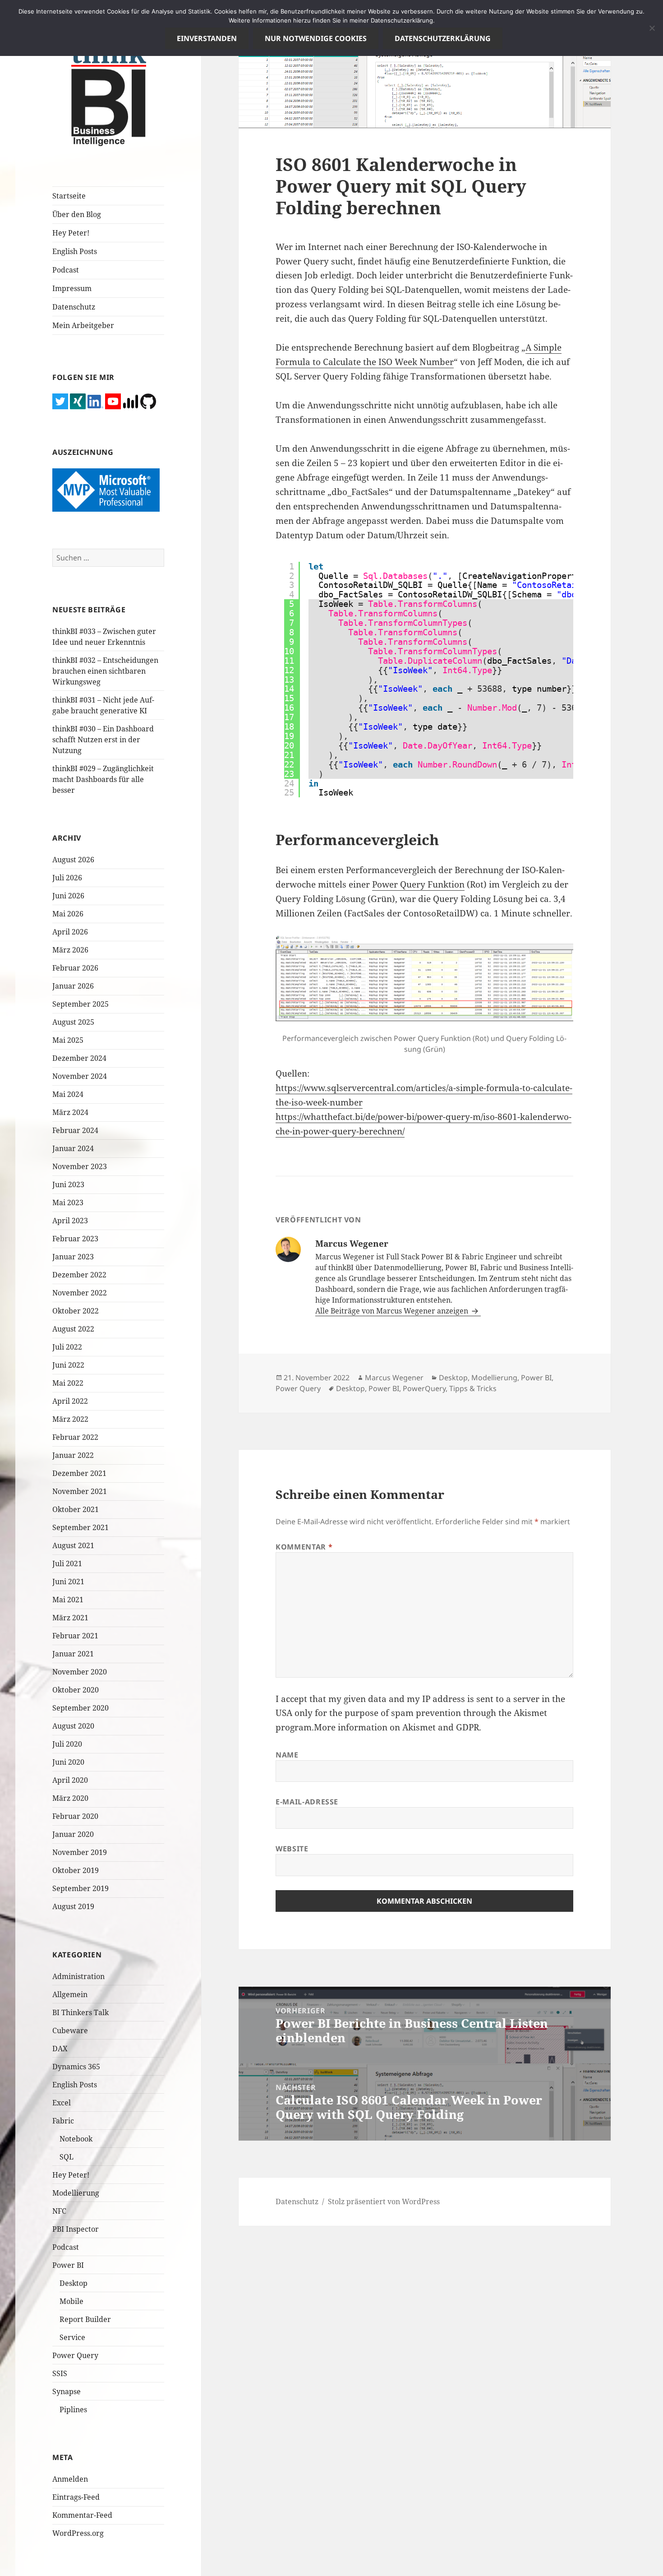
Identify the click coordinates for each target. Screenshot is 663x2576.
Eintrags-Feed (76, 2497)
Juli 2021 (67, 1563)
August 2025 (73, 1022)
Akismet (530, 1713)
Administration (78, 1976)
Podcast (66, 270)
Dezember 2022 (79, 1275)
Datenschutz (74, 307)
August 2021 (73, 1545)
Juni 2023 (68, 1184)
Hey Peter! (71, 233)
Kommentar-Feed (82, 2515)
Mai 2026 (68, 914)
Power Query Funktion (418, 884)
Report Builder (85, 2319)
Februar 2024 (75, 1130)
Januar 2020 (73, 1834)
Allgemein (70, 1994)
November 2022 (80, 1293)
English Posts (75, 251)
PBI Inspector (76, 2229)
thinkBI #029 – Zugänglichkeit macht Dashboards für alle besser (103, 779)
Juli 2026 (67, 878)
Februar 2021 (75, 1636)
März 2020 (70, 1798)
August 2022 (73, 1329)
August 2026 (73, 860)
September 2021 (81, 1527)
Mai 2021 (68, 1600)
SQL (67, 2157)
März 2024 (70, 1112)
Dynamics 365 (76, 2067)
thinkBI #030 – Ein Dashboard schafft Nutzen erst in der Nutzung (103, 740)
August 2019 (73, 1906)
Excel (62, 2103)
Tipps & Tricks (473, 1388)
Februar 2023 (75, 1239)
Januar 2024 (73, 1148)
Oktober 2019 (76, 1870)
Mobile (71, 2301)
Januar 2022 (73, 1455)
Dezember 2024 (79, 1058)
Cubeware (70, 2030)
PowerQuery (424, 1388)
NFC (59, 2211)
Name (287, 1755)
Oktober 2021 (76, 1509)
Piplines (73, 2410)
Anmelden (70, 2479)
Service (72, 2337)
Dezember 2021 (79, 1473)
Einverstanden (207, 38)
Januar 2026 (73, 986)
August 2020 (73, 1726)
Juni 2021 (68, 1582)
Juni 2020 (68, 1762)
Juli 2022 (67, 1347)
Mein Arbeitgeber (83, 325)
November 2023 (80, 1166)
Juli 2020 (67, 1744)
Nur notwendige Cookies (316, 38)
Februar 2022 (75, 1437)
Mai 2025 (68, 1040)
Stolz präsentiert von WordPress (384, 2201)
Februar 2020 (75, 1816)
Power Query (75, 2355)
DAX (60, 2049)
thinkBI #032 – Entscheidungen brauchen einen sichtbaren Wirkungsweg (105, 671)
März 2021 (70, 1618)
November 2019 (80, 1852)
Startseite (69, 196)
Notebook (76, 2139)
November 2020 (80, 1672)
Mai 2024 (68, 1094)
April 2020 (70, 1780)
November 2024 (80, 1076)
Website (292, 1849)
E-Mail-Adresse (307, 1802)
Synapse (67, 2391)
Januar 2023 (73, 1257)
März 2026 (70, 950)
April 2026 (70, 932)
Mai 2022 (68, 1383)
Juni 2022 (68, 1365)
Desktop (74, 2283)
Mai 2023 (68, 1202)
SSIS (60, 2373)
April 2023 (70, 1221)
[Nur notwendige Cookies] (652, 28)
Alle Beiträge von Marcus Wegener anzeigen (393, 1311)
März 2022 (70, 1419)
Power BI (68, 2265)
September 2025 (81, 1004)
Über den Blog (77, 214)
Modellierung (76, 2193)
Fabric (63, 2121)
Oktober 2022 (76, 1311)
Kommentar (304, 1547)
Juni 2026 (68, 896)
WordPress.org (78, 2533)
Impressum (72, 288)
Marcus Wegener (394, 1378)
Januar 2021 (73, 1654)
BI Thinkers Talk (81, 2012)
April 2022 (70, 1401)
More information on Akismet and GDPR (396, 1727)
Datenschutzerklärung (443, 38)
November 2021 (80, 1491)
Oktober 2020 (76, 1690)
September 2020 (81, 1708)
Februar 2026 (75, 968)
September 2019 (81, 1888)
